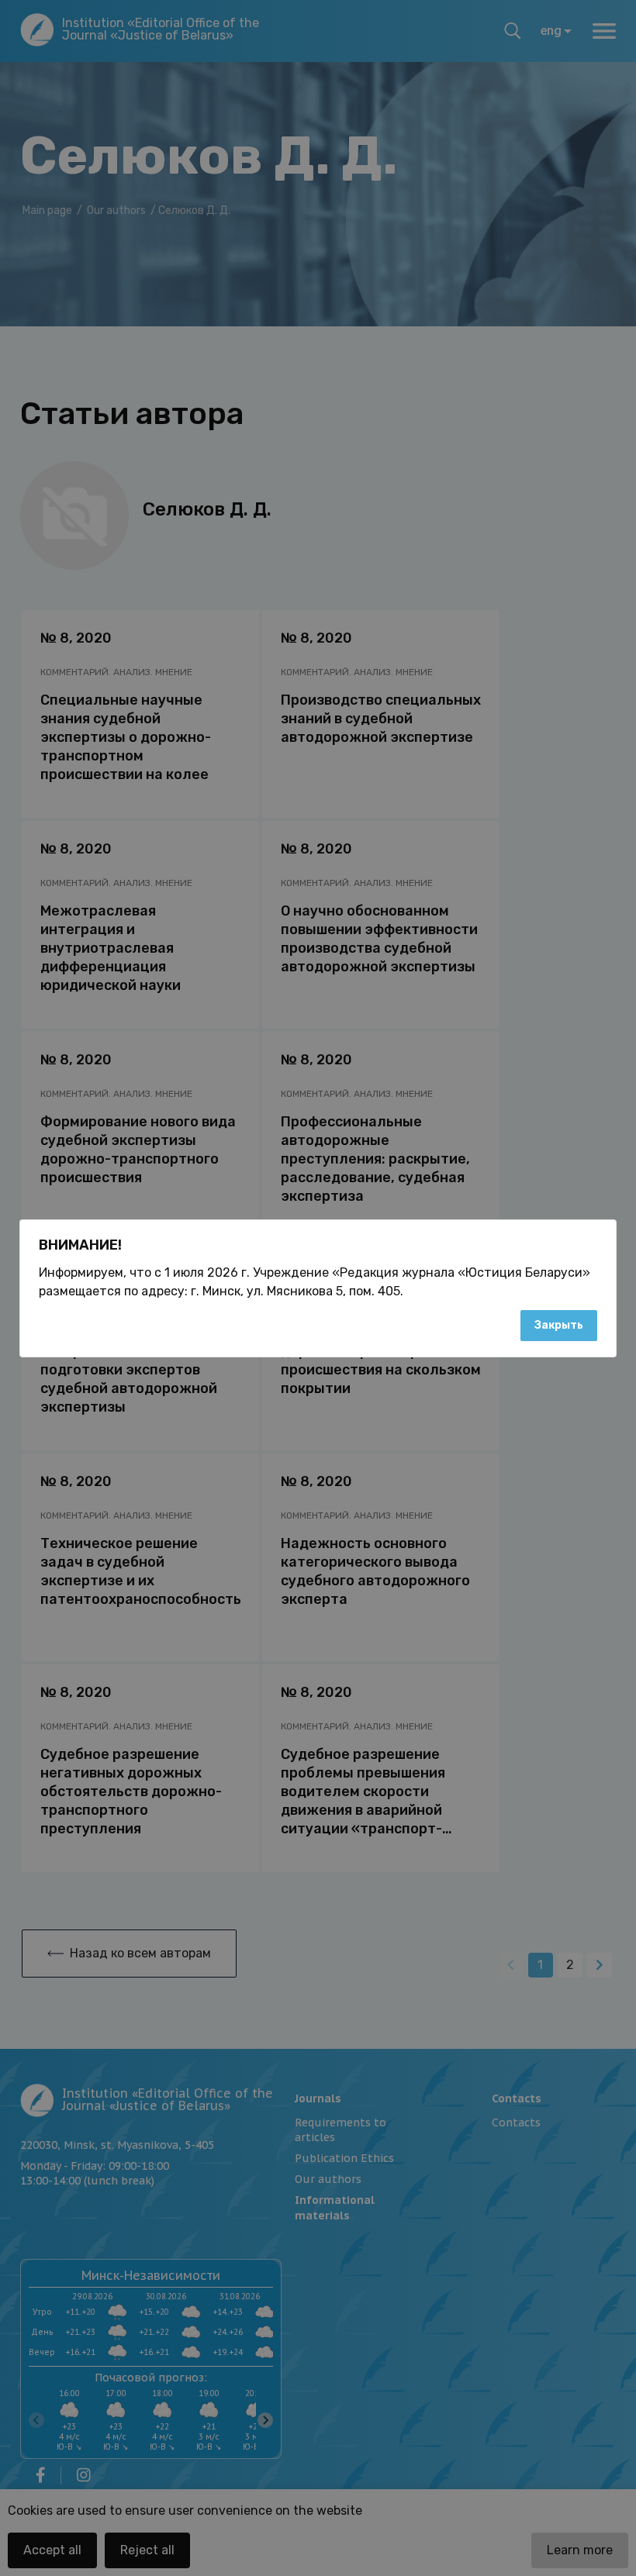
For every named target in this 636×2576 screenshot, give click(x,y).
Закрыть (559, 1325)
